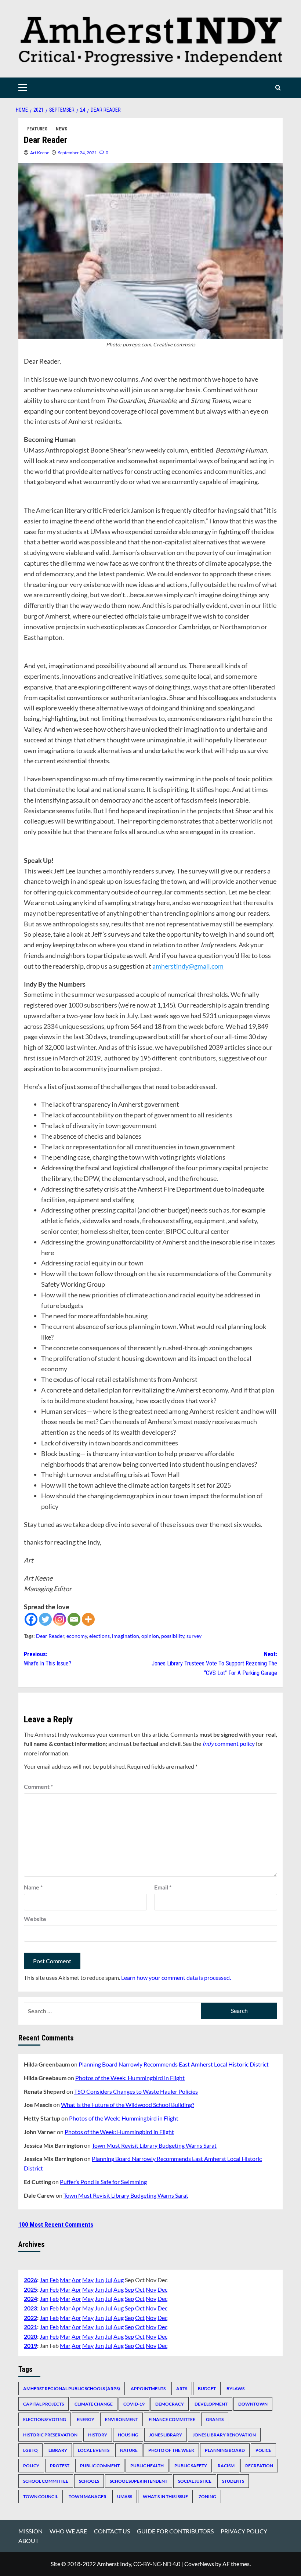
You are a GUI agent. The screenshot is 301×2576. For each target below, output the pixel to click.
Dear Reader (50, 1636)
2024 (30, 2298)
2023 (30, 2308)
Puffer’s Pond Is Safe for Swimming (103, 2182)
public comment (100, 2466)
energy (86, 2419)
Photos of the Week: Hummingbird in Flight (130, 2078)
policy (31, 2466)
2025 (30, 2289)
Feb (54, 2280)
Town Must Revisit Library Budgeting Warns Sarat (154, 2145)
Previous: (48, 1659)
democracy (170, 2404)
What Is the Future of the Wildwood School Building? (128, 2105)
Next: (214, 1664)
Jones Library (166, 2435)
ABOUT (28, 2541)
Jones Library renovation (224, 2435)
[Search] (278, 88)
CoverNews (199, 2564)
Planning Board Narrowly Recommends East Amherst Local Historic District (174, 2064)
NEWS (61, 129)
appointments (148, 2388)
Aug (119, 2280)
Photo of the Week (171, 2450)
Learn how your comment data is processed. (176, 1977)
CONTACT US (112, 2531)
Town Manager (88, 2496)
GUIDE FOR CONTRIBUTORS (175, 2531)
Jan (44, 2280)
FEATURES (37, 129)
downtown (253, 2404)
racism (226, 2466)
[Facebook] (31, 1619)
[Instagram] (60, 1619)
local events (94, 2450)
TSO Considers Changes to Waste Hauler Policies (136, 2091)
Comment (38, 1786)
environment (122, 2419)
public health (147, 2466)
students (233, 2481)
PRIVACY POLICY (244, 2531)
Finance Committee (172, 2419)
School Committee (46, 2481)
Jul (109, 2280)
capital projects (43, 2404)
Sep (129, 2289)
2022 (30, 2318)
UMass (125, 2496)
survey (194, 1636)
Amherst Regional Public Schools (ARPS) (72, 2388)
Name (33, 1887)
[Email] (74, 1619)
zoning (207, 2496)
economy (77, 1636)
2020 (30, 2336)
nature (129, 2450)
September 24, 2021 (77, 153)
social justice (195, 2481)
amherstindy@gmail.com (188, 966)
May (88, 2280)
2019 (30, 2346)
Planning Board (225, 2450)
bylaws (235, 2388)
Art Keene (40, 153)
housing (128, 2435)
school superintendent (139, 2481)
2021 (30, 2327)
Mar (65, 2280)
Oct (140, 2289)
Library (58, 2450)
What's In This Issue (165, 2496)
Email (163, 1887)
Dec (162, 2289)
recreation (259, 2466)
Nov (151, 2289)
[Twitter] (45, 1619)
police (263, 2450)
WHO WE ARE (68, 2531)
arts (182, 2388)
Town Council (41, 2496)
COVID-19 (134, 2404)
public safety (191, 2466)
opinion (150, 1636)
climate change (94, 2404)
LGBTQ (30, 2450)
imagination (126, 1636)
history (98, 2435)
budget (207, 2388)
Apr (76, 2280)
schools (89, 2481)
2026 (30, 2280)
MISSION (30, 2531)
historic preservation (50, 2435)
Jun (99, 2280)
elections (99, 1636)
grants (215, 2419)
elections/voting (45, 2419)
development (211, 2404)
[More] (88, 1619)
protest (60, 2466)
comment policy (229, 1743)
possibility (173, 1636)
